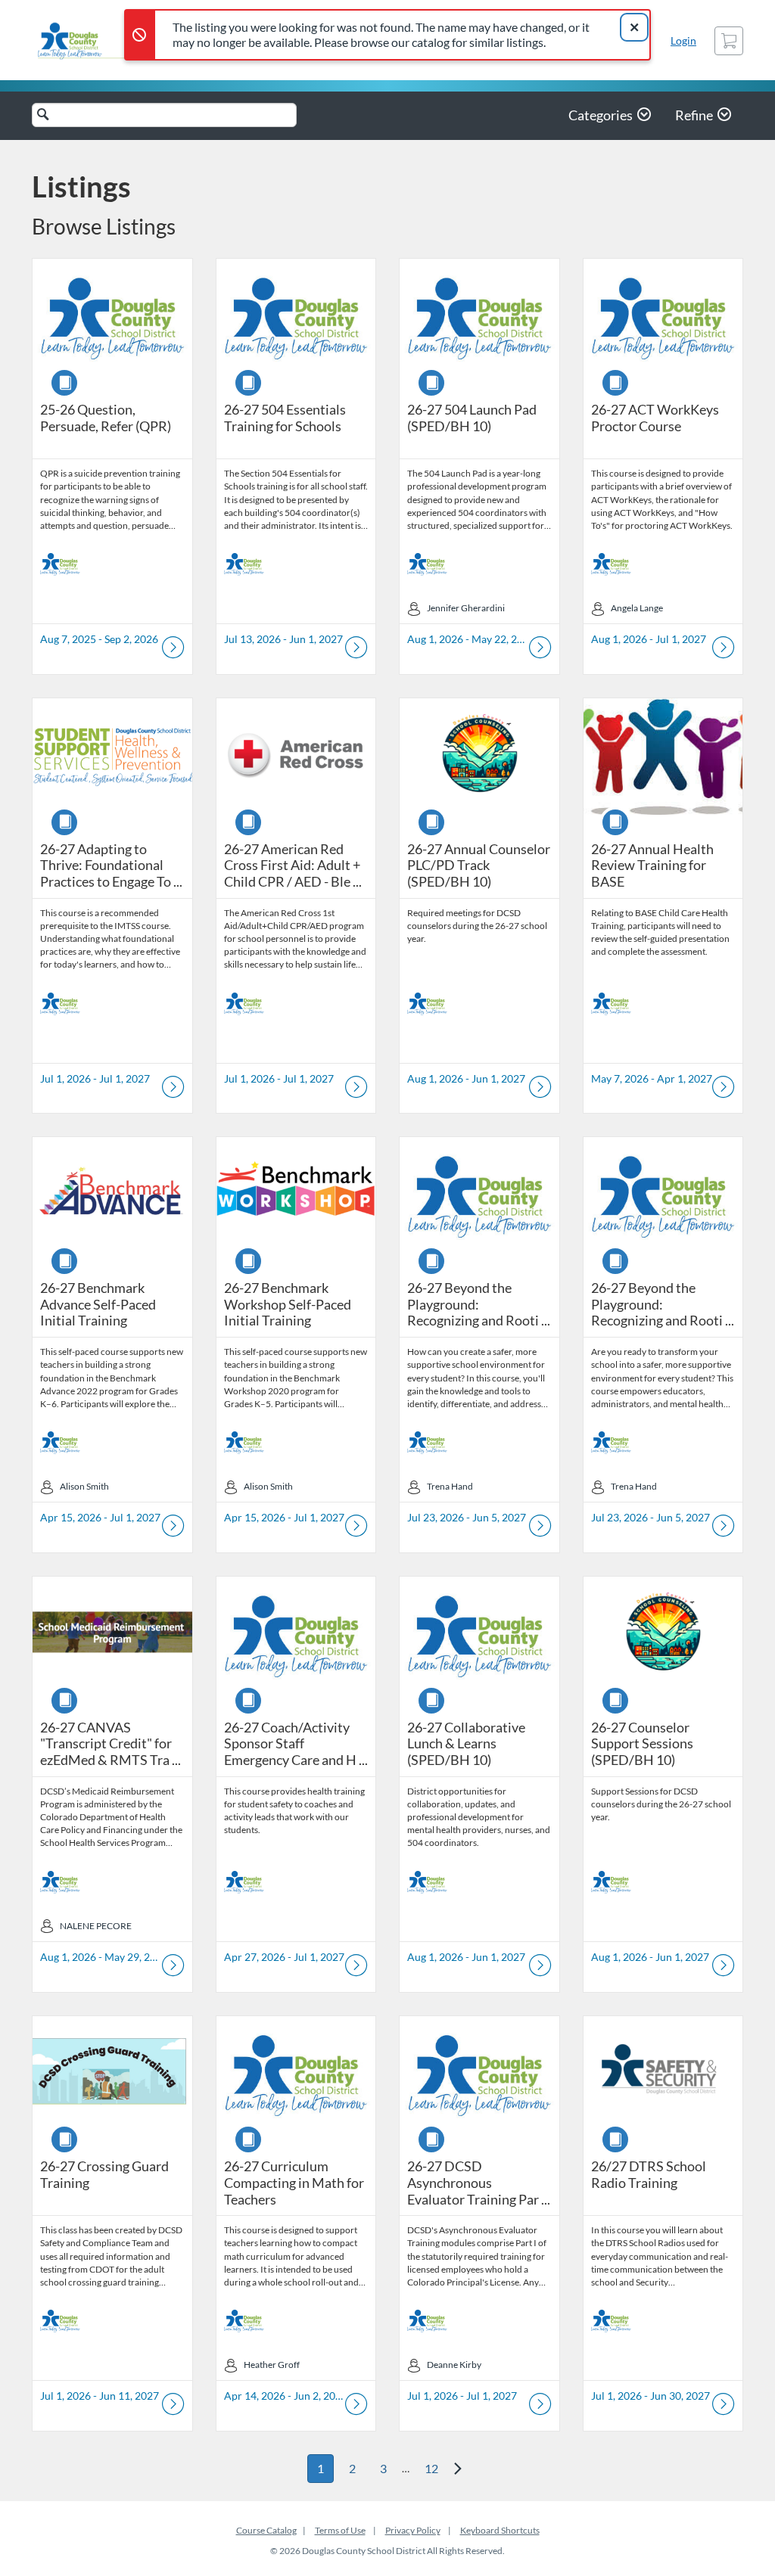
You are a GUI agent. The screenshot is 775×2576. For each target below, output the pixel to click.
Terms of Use (340, 2530)
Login (683, 40)
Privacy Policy (413, 2530)
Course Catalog (266, 2530)
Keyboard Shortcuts (500, 2530)
